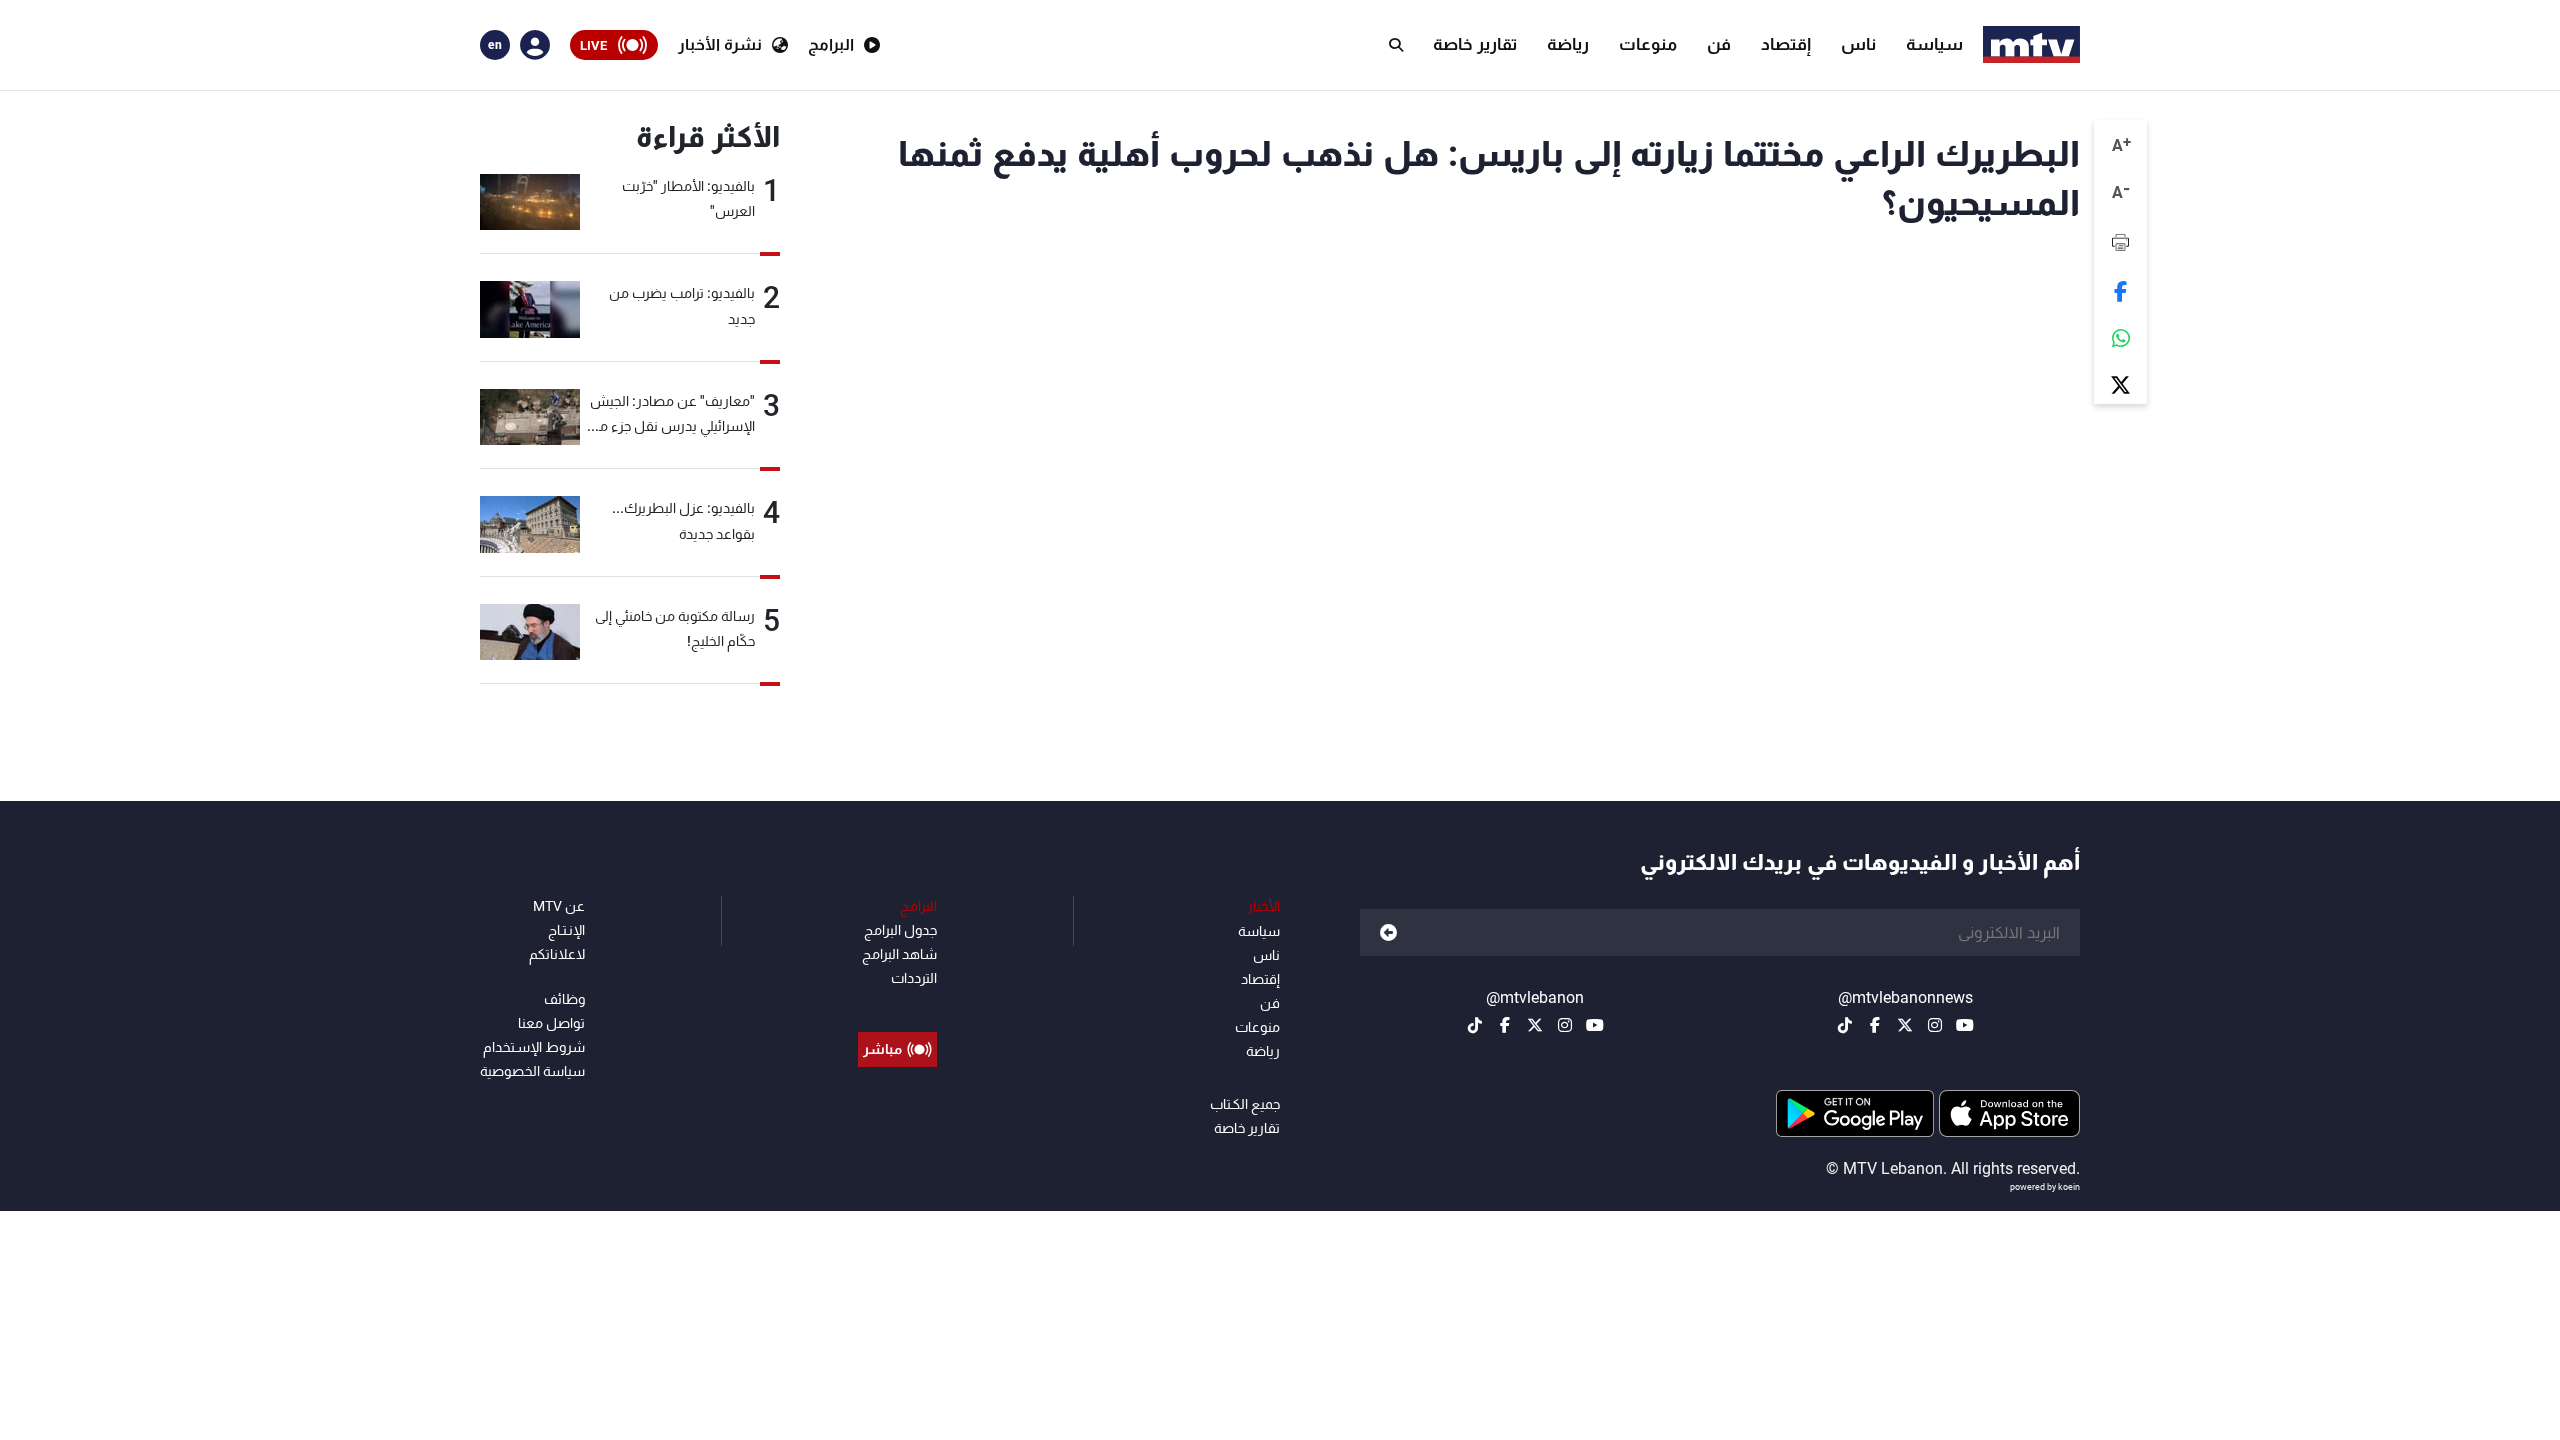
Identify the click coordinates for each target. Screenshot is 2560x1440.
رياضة (1568, 44)
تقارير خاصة (1475, 44)
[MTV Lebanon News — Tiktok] (1845, 1025)
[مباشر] (897, 1004)
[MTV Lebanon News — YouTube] (1965, 1025)
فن (1719, 44)
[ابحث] (1396, 45)
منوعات (1648, 44)
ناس (1858, 44)
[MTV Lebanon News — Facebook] (1875, 1025)
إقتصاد (1786, 44)
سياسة (1934, 44)
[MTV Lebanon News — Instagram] (1935, 1025)
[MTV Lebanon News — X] (1905, 1025)
